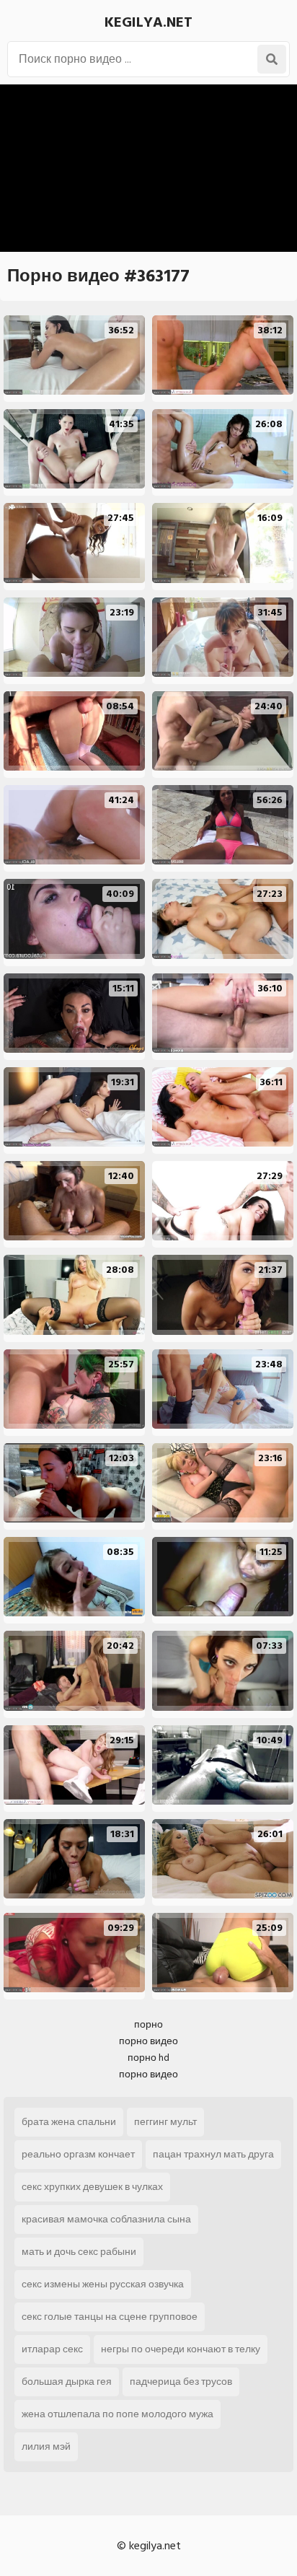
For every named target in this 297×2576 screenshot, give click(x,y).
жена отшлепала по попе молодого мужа (118, 2414)
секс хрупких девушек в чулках (92, 2187)
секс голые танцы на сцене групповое (110, 2317)
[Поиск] (272, 59)
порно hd (148, 2058)
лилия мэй (46, 2446)
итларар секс (52, 2349)
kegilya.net (148, 22)
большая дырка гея (67, 2382)
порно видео (148, 2041)
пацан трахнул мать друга (213, 2154)
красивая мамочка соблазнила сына (106, 2219)
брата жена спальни (69, 2122)
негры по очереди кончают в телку (181, 2349)
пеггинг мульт (165, 2122)
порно (148, 2024)
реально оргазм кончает (78, 2154)
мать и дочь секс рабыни (79, 2252)
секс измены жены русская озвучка (103, 2284)
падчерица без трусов (181, 2382)
